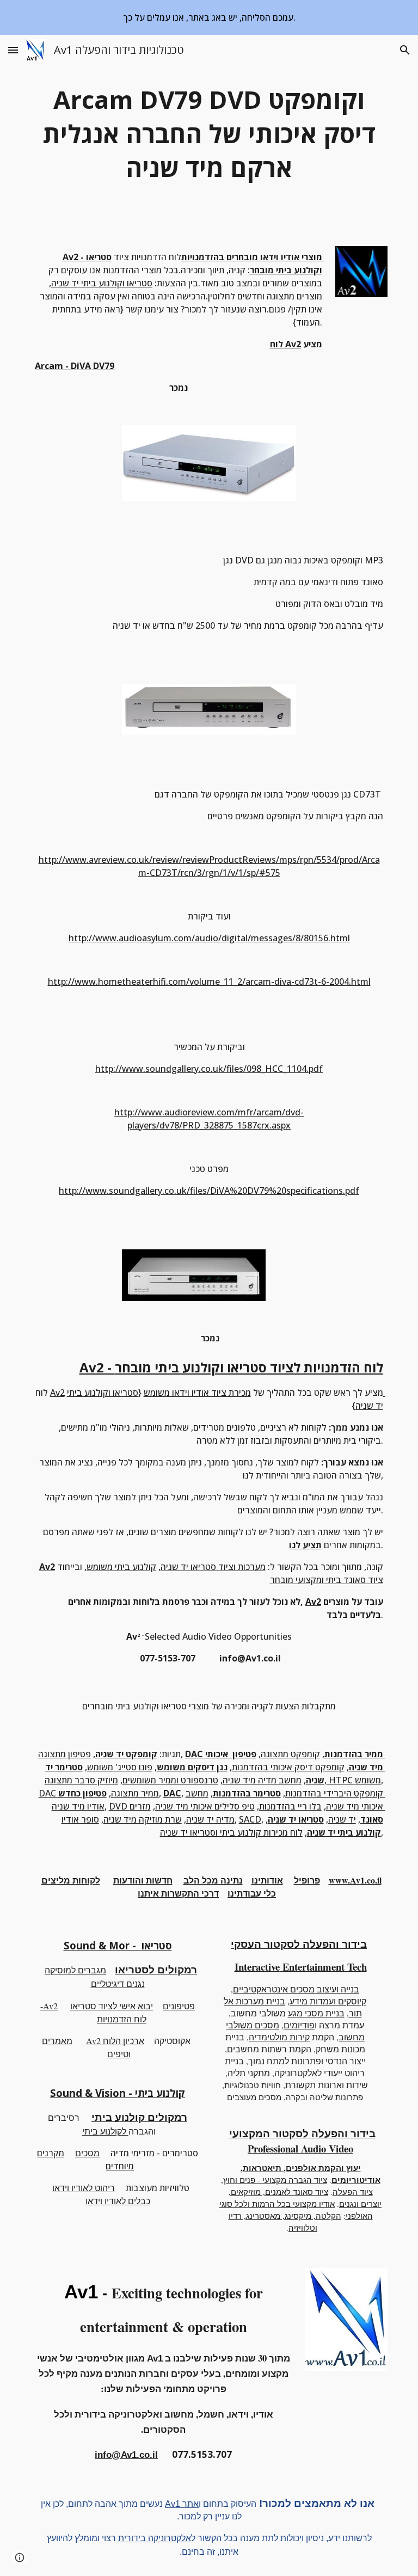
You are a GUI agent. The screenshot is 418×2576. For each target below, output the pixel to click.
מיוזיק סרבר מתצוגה (81, 1780)
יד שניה (342, 1819)
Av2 (57, 1393)
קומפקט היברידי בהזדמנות (334, 1793)
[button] (13, 50)
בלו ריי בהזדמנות (290, 1806)
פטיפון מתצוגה (64, 1754)
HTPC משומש (354, 1780)
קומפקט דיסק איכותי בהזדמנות (288, 1767)
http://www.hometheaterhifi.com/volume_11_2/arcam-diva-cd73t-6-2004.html (209, 982)
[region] (209, 17)
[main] (209, 134)
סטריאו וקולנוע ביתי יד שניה (102, 283)
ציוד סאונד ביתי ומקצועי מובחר (327, 1580)
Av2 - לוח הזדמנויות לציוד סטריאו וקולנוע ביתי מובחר (231, 1367)
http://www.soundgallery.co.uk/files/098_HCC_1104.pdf (209, 1069)
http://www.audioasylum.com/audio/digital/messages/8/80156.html (209, 938)
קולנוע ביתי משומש (121, 1567)
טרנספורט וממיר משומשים (170, 1780)
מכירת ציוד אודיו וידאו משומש (197, 1393)
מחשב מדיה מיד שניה (262, 1780)
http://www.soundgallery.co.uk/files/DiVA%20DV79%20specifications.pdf (209, 1191)
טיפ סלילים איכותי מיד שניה (205, 1806)
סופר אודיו (80, 1819)
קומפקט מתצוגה (290, 1754)
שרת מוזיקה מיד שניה (143, 1819)
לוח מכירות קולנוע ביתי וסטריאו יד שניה (231, 1832)
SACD (250, 1819)
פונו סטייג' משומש (120, 1767)
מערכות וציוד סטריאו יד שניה (213, 1567)
